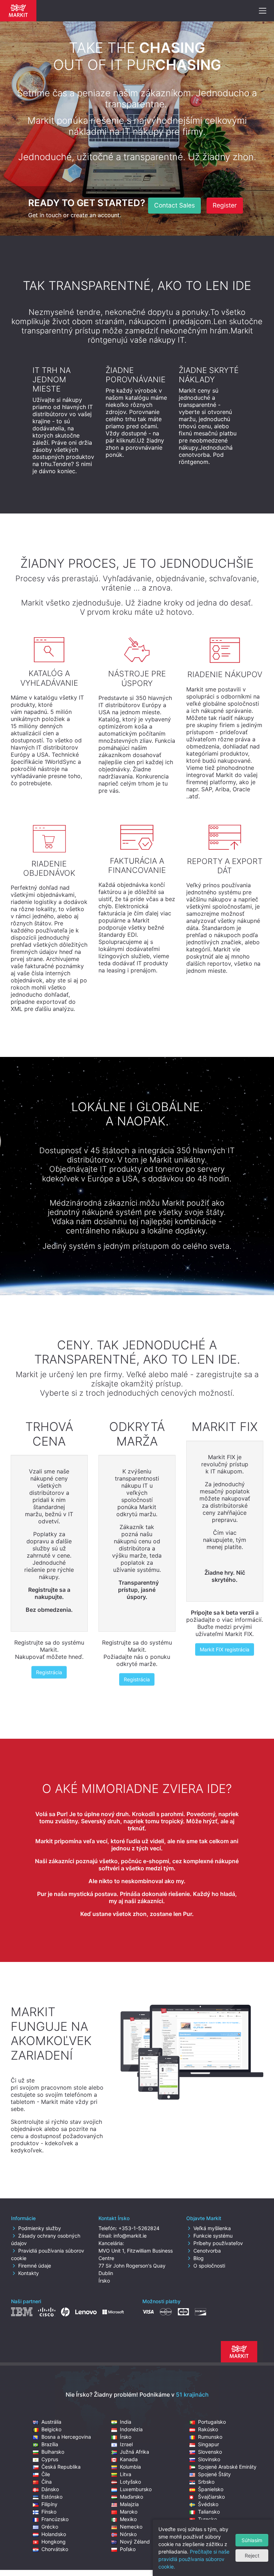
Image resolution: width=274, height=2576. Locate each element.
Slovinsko (209, 2459)
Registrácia (49, 1672)
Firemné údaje (35, 2266)
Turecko (207, 2519)
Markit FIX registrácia (225, 1649)
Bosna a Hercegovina (66, 2437)
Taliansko (209, 2512)
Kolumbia (130, 2467)
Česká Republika (61, 2467)
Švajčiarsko (211, 2497)
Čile (46, 2474)
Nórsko (128, 2534)
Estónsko (52, 2497)
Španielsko (211, 2489)
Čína (47, 2482)
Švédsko (208, 2504)
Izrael (126, 2444)
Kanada (129, 2459)
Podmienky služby (40, 2228)
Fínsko (49, 2512)
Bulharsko (53, 2452)
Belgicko (51, 2429)
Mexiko (128, 2519)
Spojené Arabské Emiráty (227, 2467)
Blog (199, 2258)
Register (225, 205)
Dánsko (50, 2489)
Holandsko (54, 2534)
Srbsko (206, 2482)
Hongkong (54, 2542)
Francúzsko (55, 2519)
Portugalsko (212, 2422)
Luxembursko (136, 2489)
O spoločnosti (209, 2266)
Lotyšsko (130, 2482)
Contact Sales (174, 205)
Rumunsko (210, 2437)
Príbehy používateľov (218, 2243)
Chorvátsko (55, 2549)
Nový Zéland (135, 2542)
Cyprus (50, 2459)
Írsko (126, 2437)
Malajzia (129, 2504)
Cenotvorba (207, 2251)
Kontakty (29, 2273)
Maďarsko (131, 2497)
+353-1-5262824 (139, 2228)
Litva (126, 2474)
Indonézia (131, 2429)
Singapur (209, 2444)
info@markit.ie (130, 2236)
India (126, 2422)
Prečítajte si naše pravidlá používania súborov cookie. (194, 2559)
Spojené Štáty (214, 2474)
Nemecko (131, 2527)
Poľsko (128, 2549)
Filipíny (49, 2504)
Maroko (129, 2512)
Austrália (51, 2422)
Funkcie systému (213, 2236)
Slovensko (210, 2452)
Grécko (50, 2527)
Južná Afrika (135, 2452)
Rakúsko (208, 2429)
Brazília (50, 2444)
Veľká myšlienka (212, 2228)
